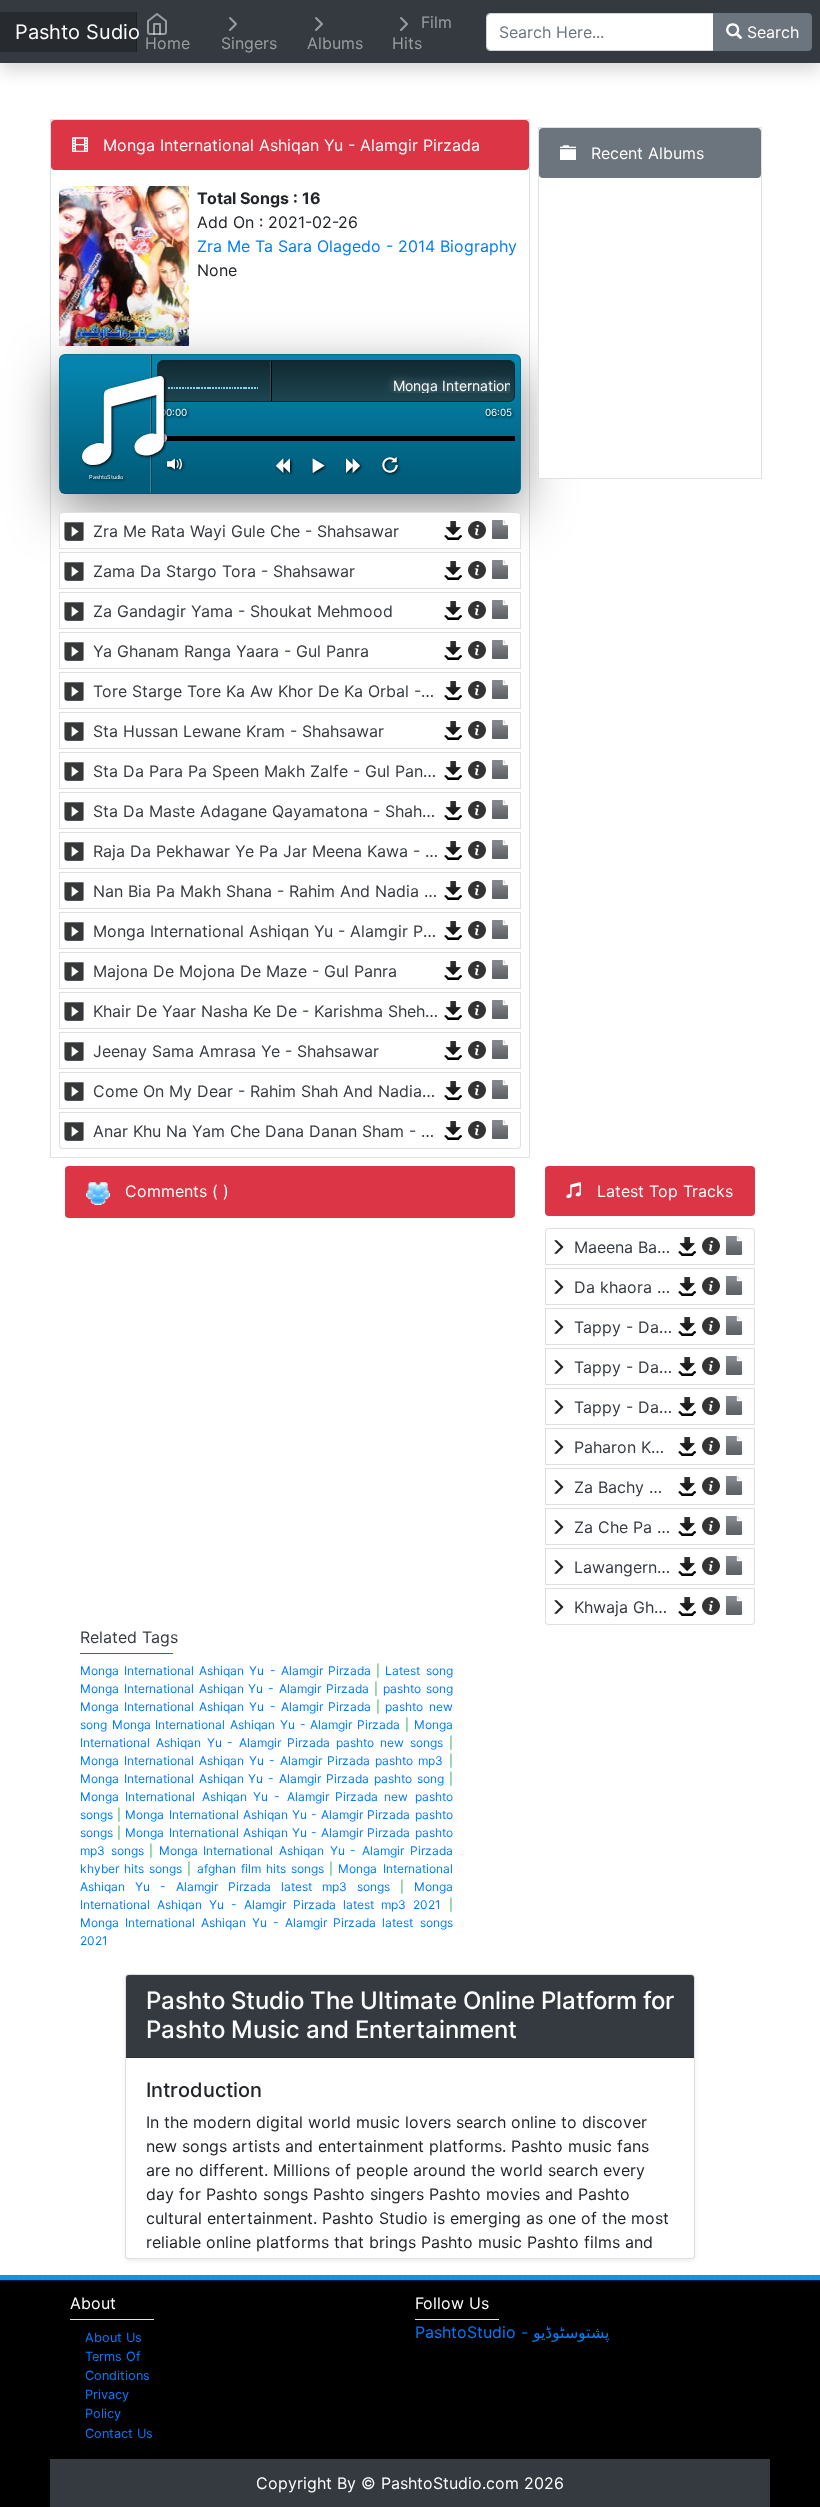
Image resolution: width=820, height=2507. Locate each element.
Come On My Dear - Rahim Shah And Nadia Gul (265, 1091)
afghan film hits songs (260, 1868)
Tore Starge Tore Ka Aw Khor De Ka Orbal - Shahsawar (265, 691)
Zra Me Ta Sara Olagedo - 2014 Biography (357, 246)
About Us (113, 2337)
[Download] (454, 529)
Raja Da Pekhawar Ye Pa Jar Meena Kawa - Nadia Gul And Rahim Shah (265, 851)
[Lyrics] (500, 529)
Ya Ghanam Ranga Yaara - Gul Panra (231, 651)
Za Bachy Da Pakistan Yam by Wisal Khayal (623, 1487)
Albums (335, 43)
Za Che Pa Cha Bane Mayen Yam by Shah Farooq (623, 1527)
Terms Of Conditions (117, 2366)
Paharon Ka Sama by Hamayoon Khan (623, 1447)
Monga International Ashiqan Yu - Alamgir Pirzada (265, 931)
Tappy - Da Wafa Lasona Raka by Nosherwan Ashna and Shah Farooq (623, 1327)
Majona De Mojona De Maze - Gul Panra (245, 971)
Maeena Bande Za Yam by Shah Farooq (623, 1247)
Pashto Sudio (76, 32)
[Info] (478, 529)
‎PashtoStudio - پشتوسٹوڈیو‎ (512, 2332)
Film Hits (422, 32)
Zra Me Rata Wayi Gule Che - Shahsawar (246, 531)
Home (167, 43)
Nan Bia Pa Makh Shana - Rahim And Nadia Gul (265, 891)
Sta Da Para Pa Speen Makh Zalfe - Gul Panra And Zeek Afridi (265, 771)
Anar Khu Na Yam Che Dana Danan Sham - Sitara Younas (265, 1131)
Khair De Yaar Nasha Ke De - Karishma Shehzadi (265, 1011)
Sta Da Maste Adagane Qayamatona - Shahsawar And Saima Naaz (265, 811)
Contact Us (119, 2433)
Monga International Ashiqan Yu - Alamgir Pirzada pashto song (262, 1778)
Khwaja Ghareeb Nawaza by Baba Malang (623, 1607)
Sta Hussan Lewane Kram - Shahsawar (238, 731)
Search (770, 32)
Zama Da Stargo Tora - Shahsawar (224, 571)
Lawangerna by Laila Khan (623, 1567)
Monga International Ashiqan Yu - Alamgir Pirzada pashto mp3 (261, 1760)
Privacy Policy (107, 2404)
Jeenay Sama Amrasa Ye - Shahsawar (236, 1051)
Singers (249, 43)
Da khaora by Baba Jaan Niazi (623, 1287)
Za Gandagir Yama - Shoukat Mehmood (243, 611)
